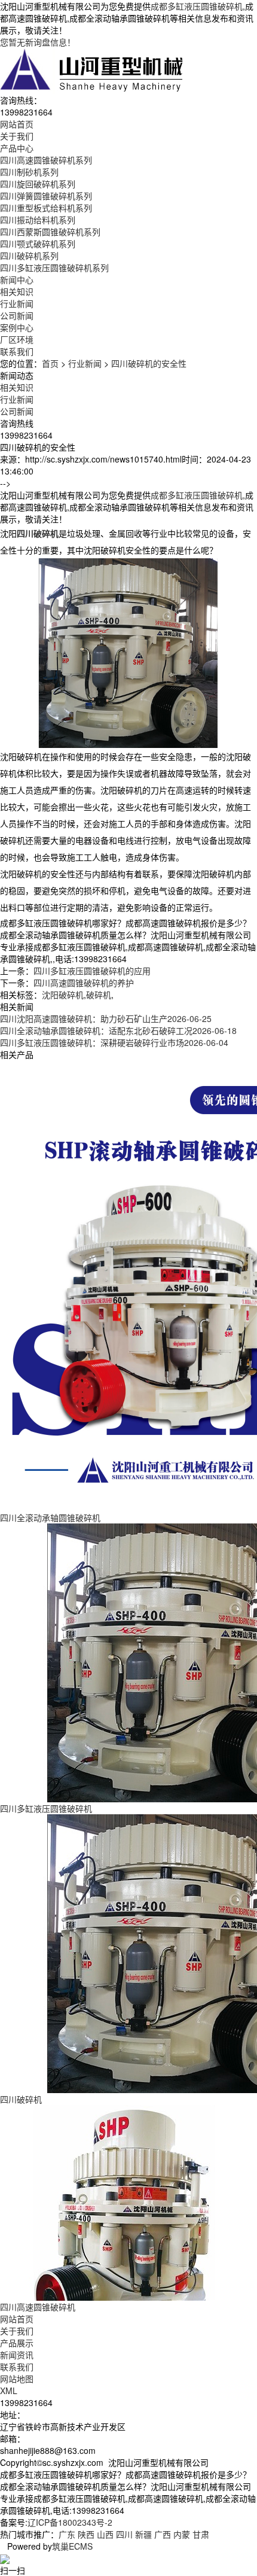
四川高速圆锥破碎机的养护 (84, 983)
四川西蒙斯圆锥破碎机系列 (50, 232)
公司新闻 (17, 315)
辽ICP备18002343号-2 (70, 2522)
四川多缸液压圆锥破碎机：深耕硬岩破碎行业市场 (114, 1042)
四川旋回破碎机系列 (38, 184)
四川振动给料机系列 (38, 220)
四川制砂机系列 (29, 172)
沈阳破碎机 (63, 994)
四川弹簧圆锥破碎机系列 (46, 196)
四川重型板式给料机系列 (46, 208)
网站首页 (17, 2319)
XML (9, 2391)
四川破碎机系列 (29, 256)
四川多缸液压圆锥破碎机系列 (54, 267)
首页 (50, 363)
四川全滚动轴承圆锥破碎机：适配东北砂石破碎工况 (118, 1030)
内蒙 (182, 2534)
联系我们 (17, 2367)
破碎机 (99, 994)
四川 (124, 2534)
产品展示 (17, 2343)
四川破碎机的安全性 (149, 363)
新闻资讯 (17, 2355)
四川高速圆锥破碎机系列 (46, 160)
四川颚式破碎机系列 (38, 244)
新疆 (143, 2534)
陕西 (86, 2534)
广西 (163, 2534)
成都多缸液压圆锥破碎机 (197, 6)
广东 (67, 2534)
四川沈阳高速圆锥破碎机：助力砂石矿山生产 (106, 1018)
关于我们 (17, 2331)
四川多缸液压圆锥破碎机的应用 (92, 971)
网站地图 (17, 2379)
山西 (105, 2534)
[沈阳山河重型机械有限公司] (92, 69)
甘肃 (201, 2534)
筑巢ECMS (72, 2546)
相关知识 (17, 291)
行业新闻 (17, 303)
